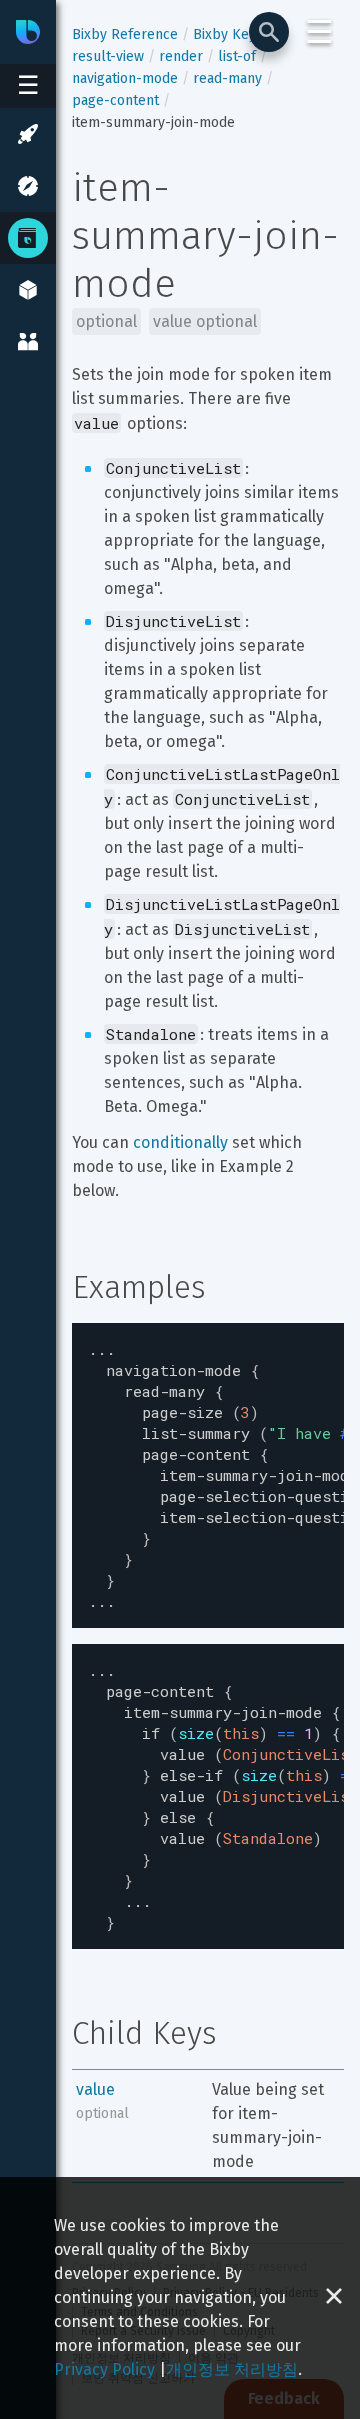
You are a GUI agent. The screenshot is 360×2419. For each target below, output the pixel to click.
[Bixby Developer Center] (28, 32)
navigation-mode (125, 78)
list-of (237, 56)
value (95, 2089)
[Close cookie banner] (334, 2298)
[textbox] (208, 1475)
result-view (108, 56)
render (181, 56)
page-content (115, 100)
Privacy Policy (104, 2369)
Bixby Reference (125, 34)
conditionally (180, 1142)
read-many (227, 78)
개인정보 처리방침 (232, 2369)
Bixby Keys (228, 34)
